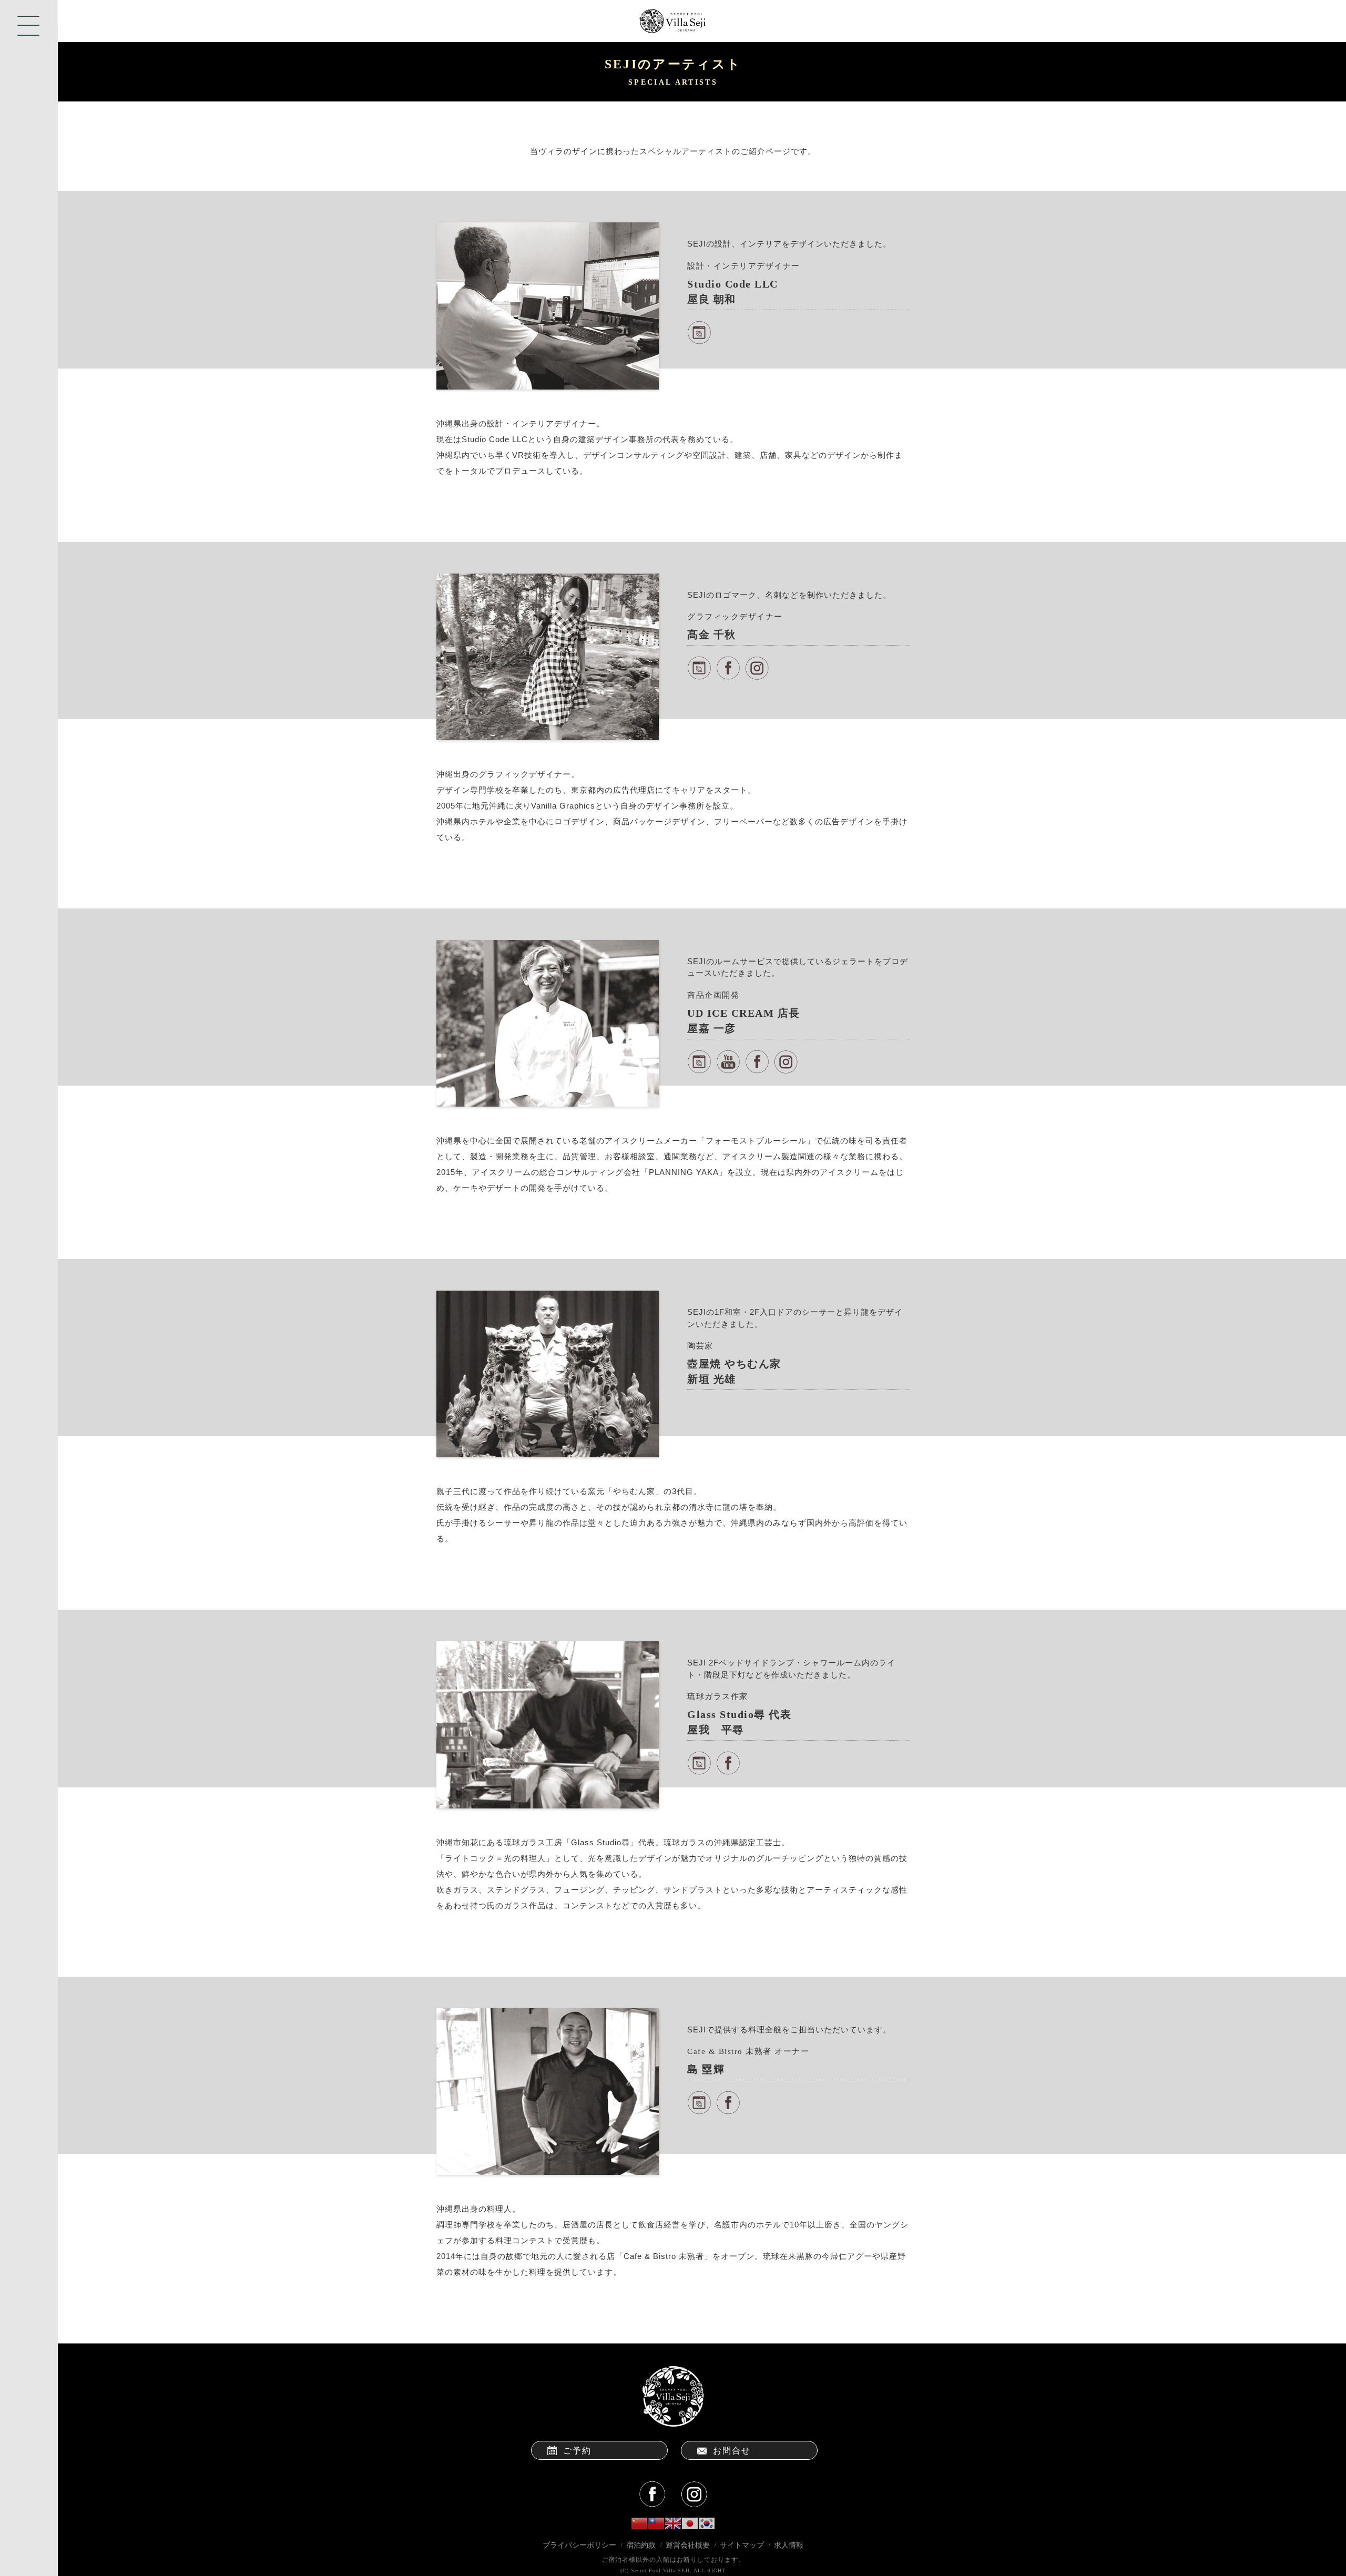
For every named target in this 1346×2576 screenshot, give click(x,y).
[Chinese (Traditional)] (656, 2523)
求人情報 (789, 2545)
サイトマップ (742, 2545)
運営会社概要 (688, 2545)
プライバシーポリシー (579, 2545)
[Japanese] (690, 2523)
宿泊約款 (641, 2545)
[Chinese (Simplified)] (639, 2523)
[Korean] (707, 2523)
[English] (673, 2523)
